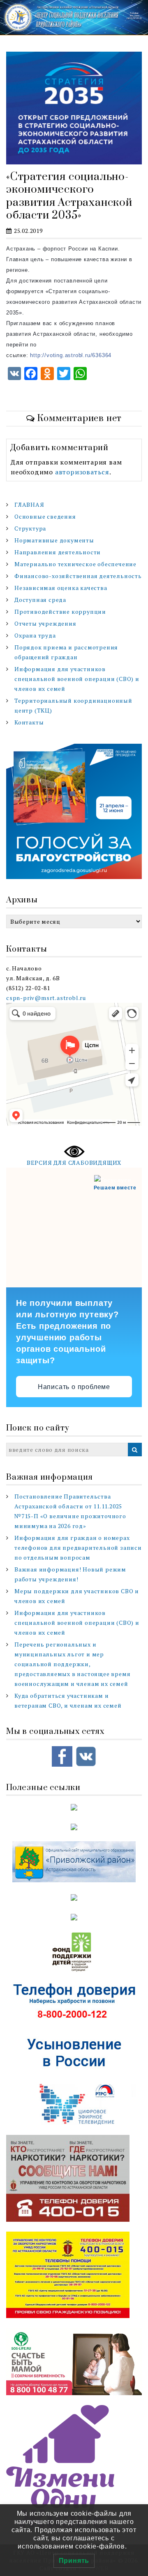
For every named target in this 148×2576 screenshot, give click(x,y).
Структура (30, 528)
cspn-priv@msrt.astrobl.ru (46, 998)
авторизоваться (82, 472)
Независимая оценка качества (61, 588)
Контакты (29, 722)
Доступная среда (40, 600)
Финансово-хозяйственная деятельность (78, 576)
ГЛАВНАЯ (29, 504)
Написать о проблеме (74, 1387)
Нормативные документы (54, 540)
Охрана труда (35, 635)
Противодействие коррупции (60, 612)
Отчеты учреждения (45, 623)
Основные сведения (45, 516)
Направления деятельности (58, 552)
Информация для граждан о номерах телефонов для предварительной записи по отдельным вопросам (78, 1548)
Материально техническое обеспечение (75, 564)
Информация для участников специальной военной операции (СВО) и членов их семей (77, 679)
